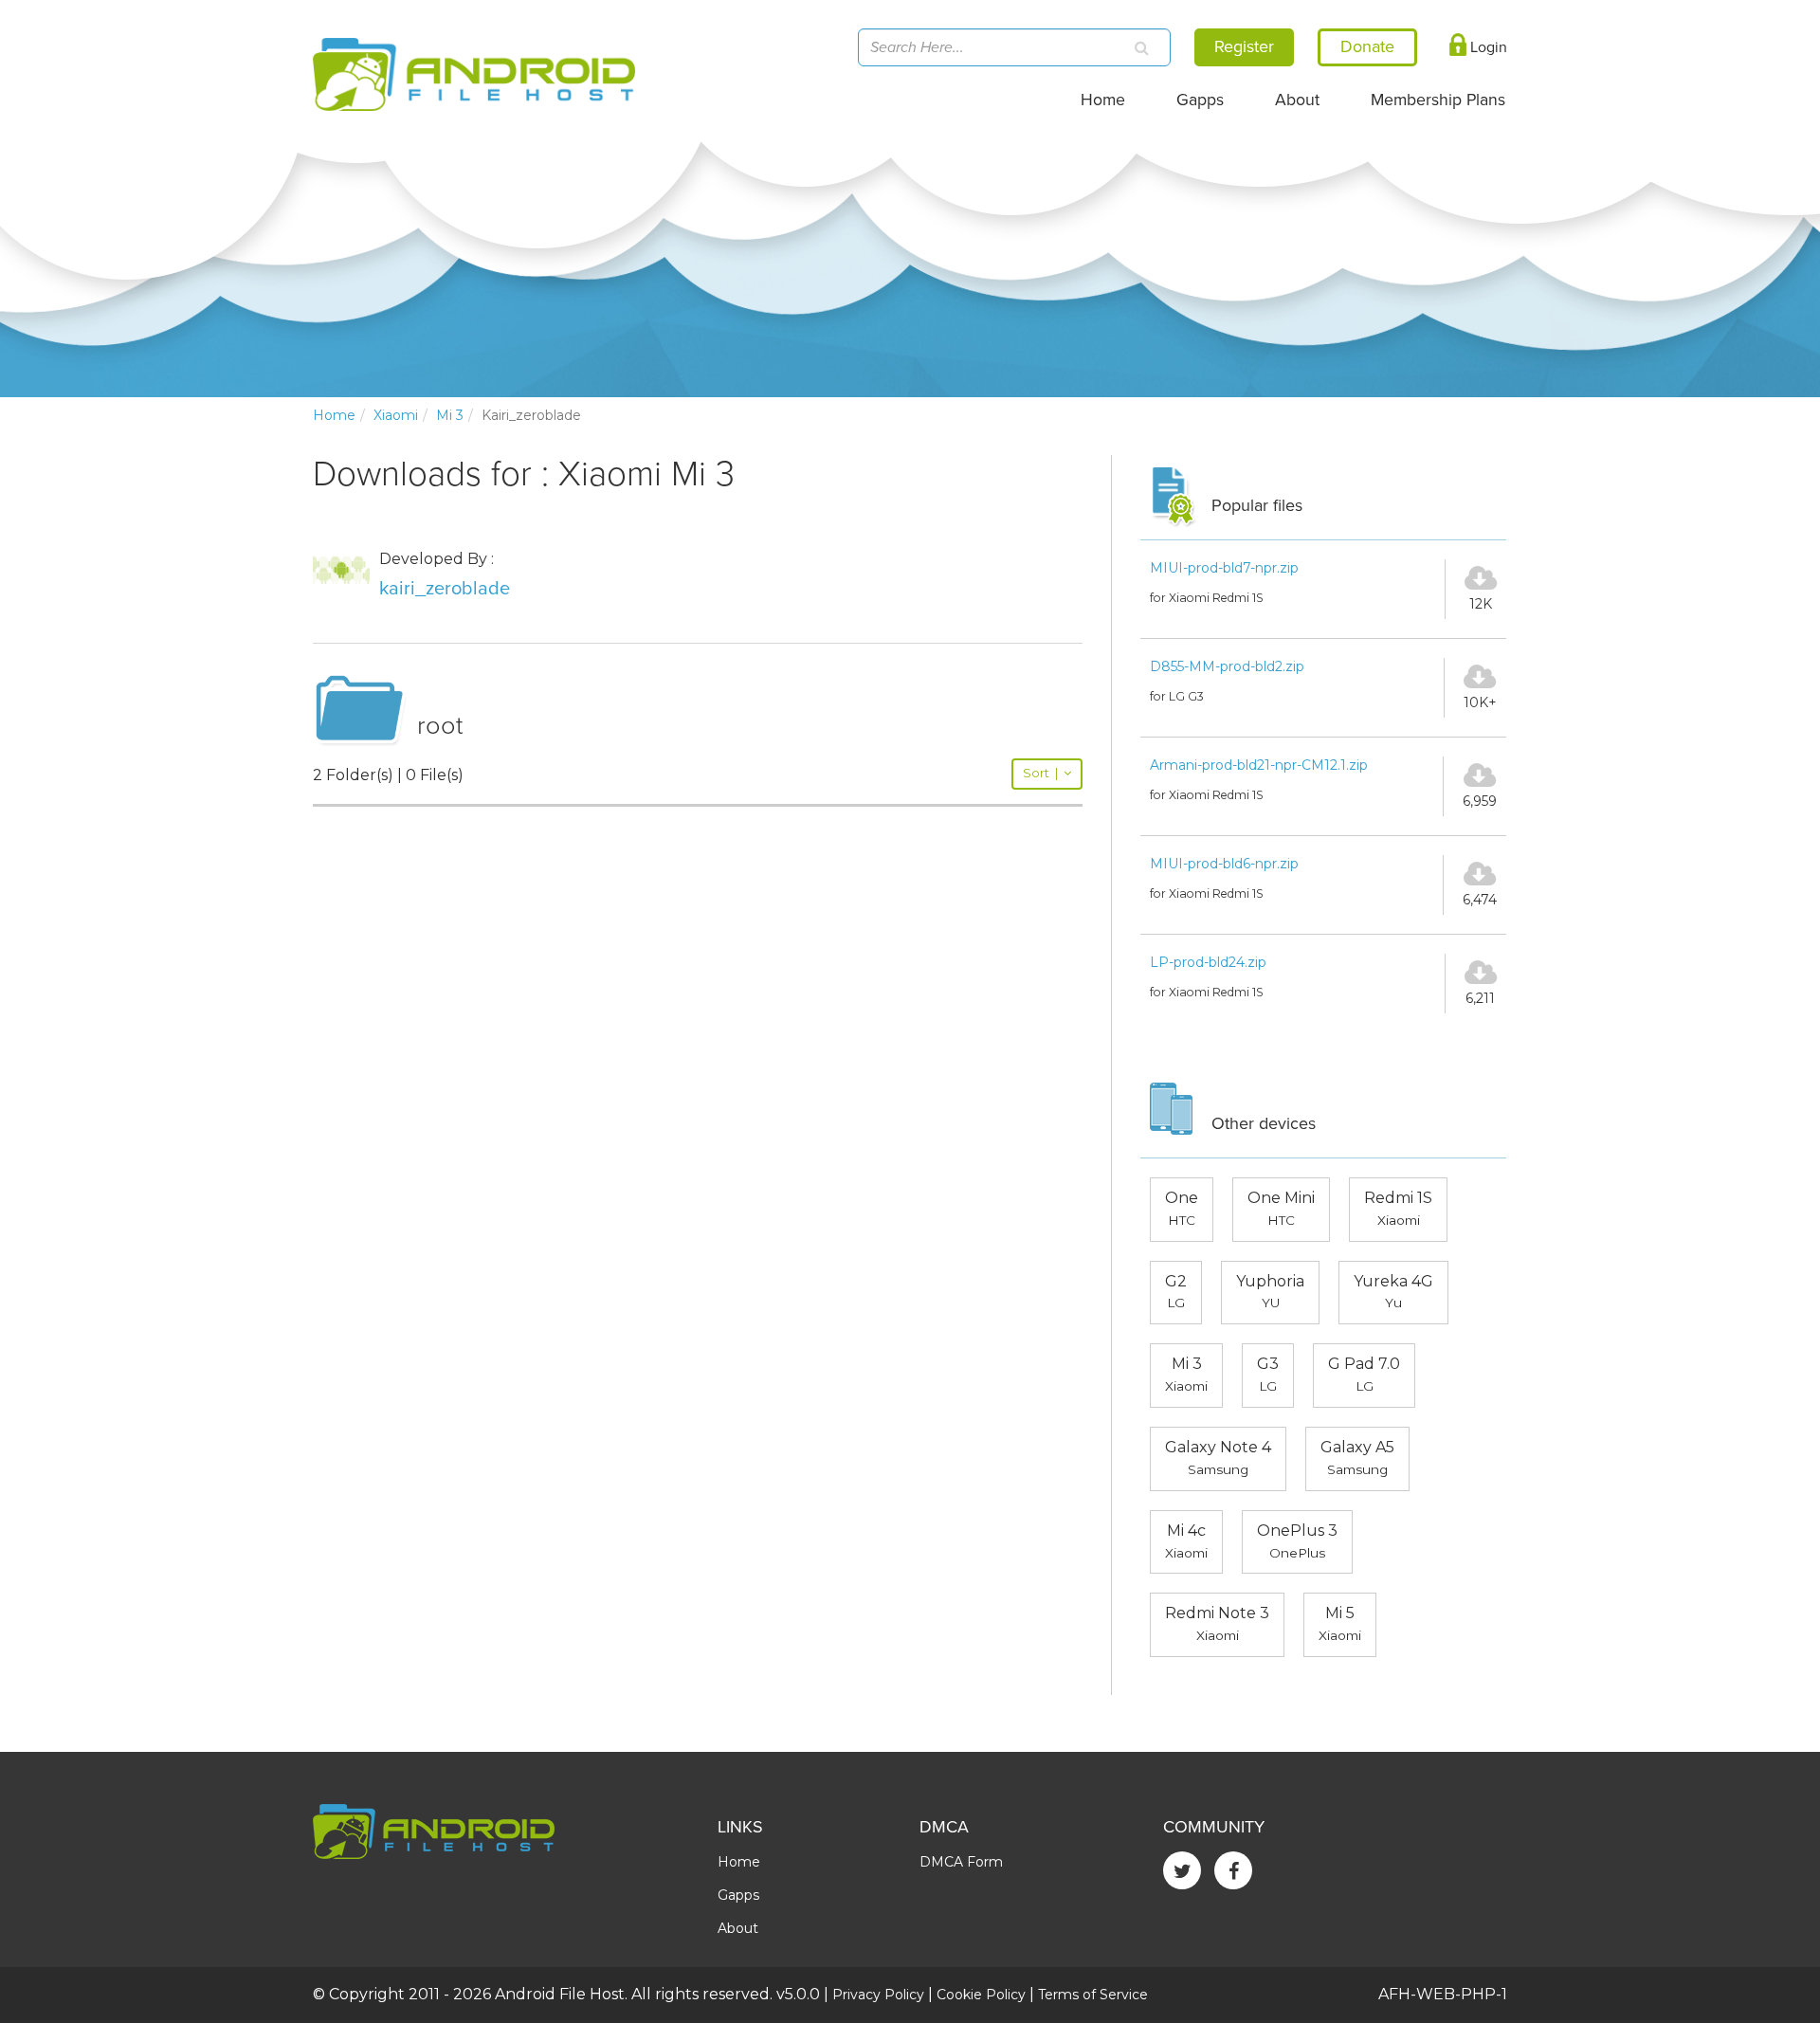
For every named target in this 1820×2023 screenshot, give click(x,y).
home (334, 415)
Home (1103, 100)
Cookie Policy (981, 1995)
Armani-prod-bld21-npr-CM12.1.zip (1259, 765)
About (1297, 100)
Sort (1040, 773)
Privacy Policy (878, 1995)
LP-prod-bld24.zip (1208, 962)
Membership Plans (1438, 100)
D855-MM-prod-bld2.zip (1227, 666)
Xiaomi (396, 415)
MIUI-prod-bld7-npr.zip (1224, 568)
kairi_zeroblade (445, 589)
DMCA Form (961, 1862)
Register (1244, 46)
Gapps (1200, 100)
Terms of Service (1093, 1995)
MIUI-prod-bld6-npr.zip (1224, 864)
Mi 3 (450, 415)
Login (1487, 47)
